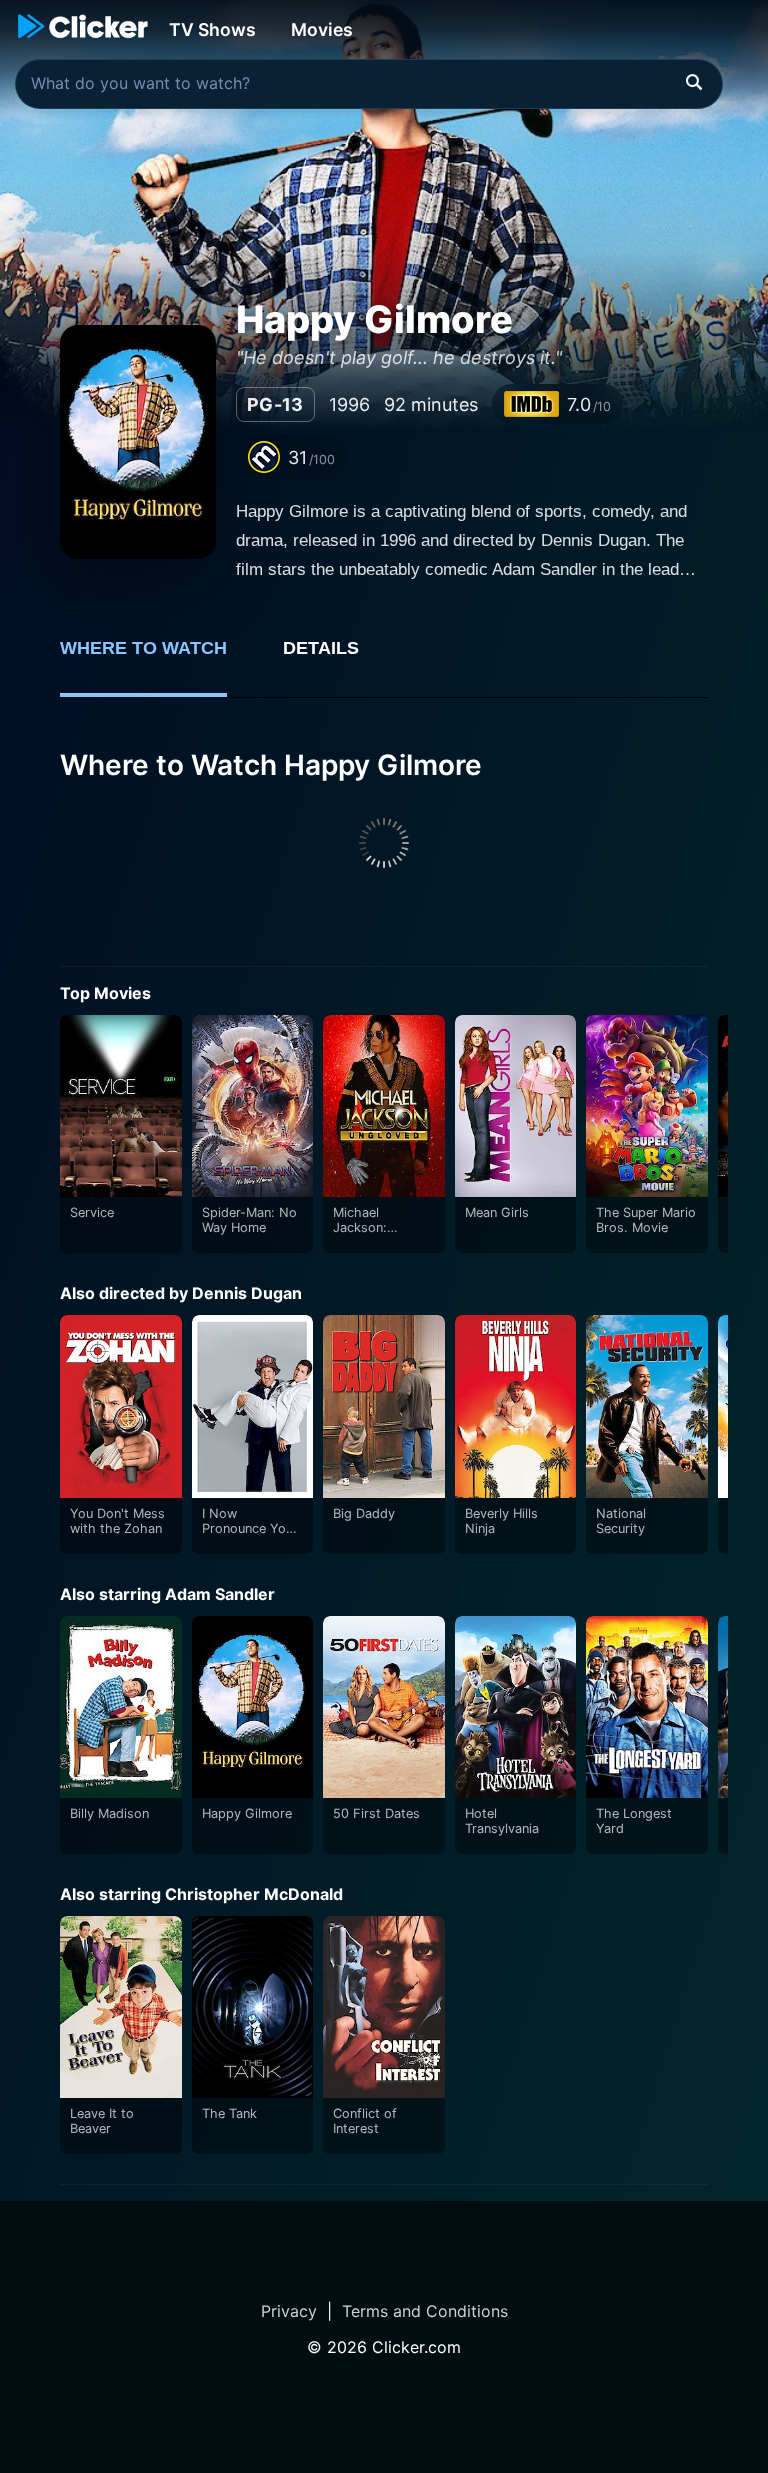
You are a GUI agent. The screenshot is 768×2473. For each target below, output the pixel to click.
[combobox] (369, 84)
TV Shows (212, 29)
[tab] (157, 659)
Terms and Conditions (425, 2311)
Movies (322, 29)
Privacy (289, 2311)
